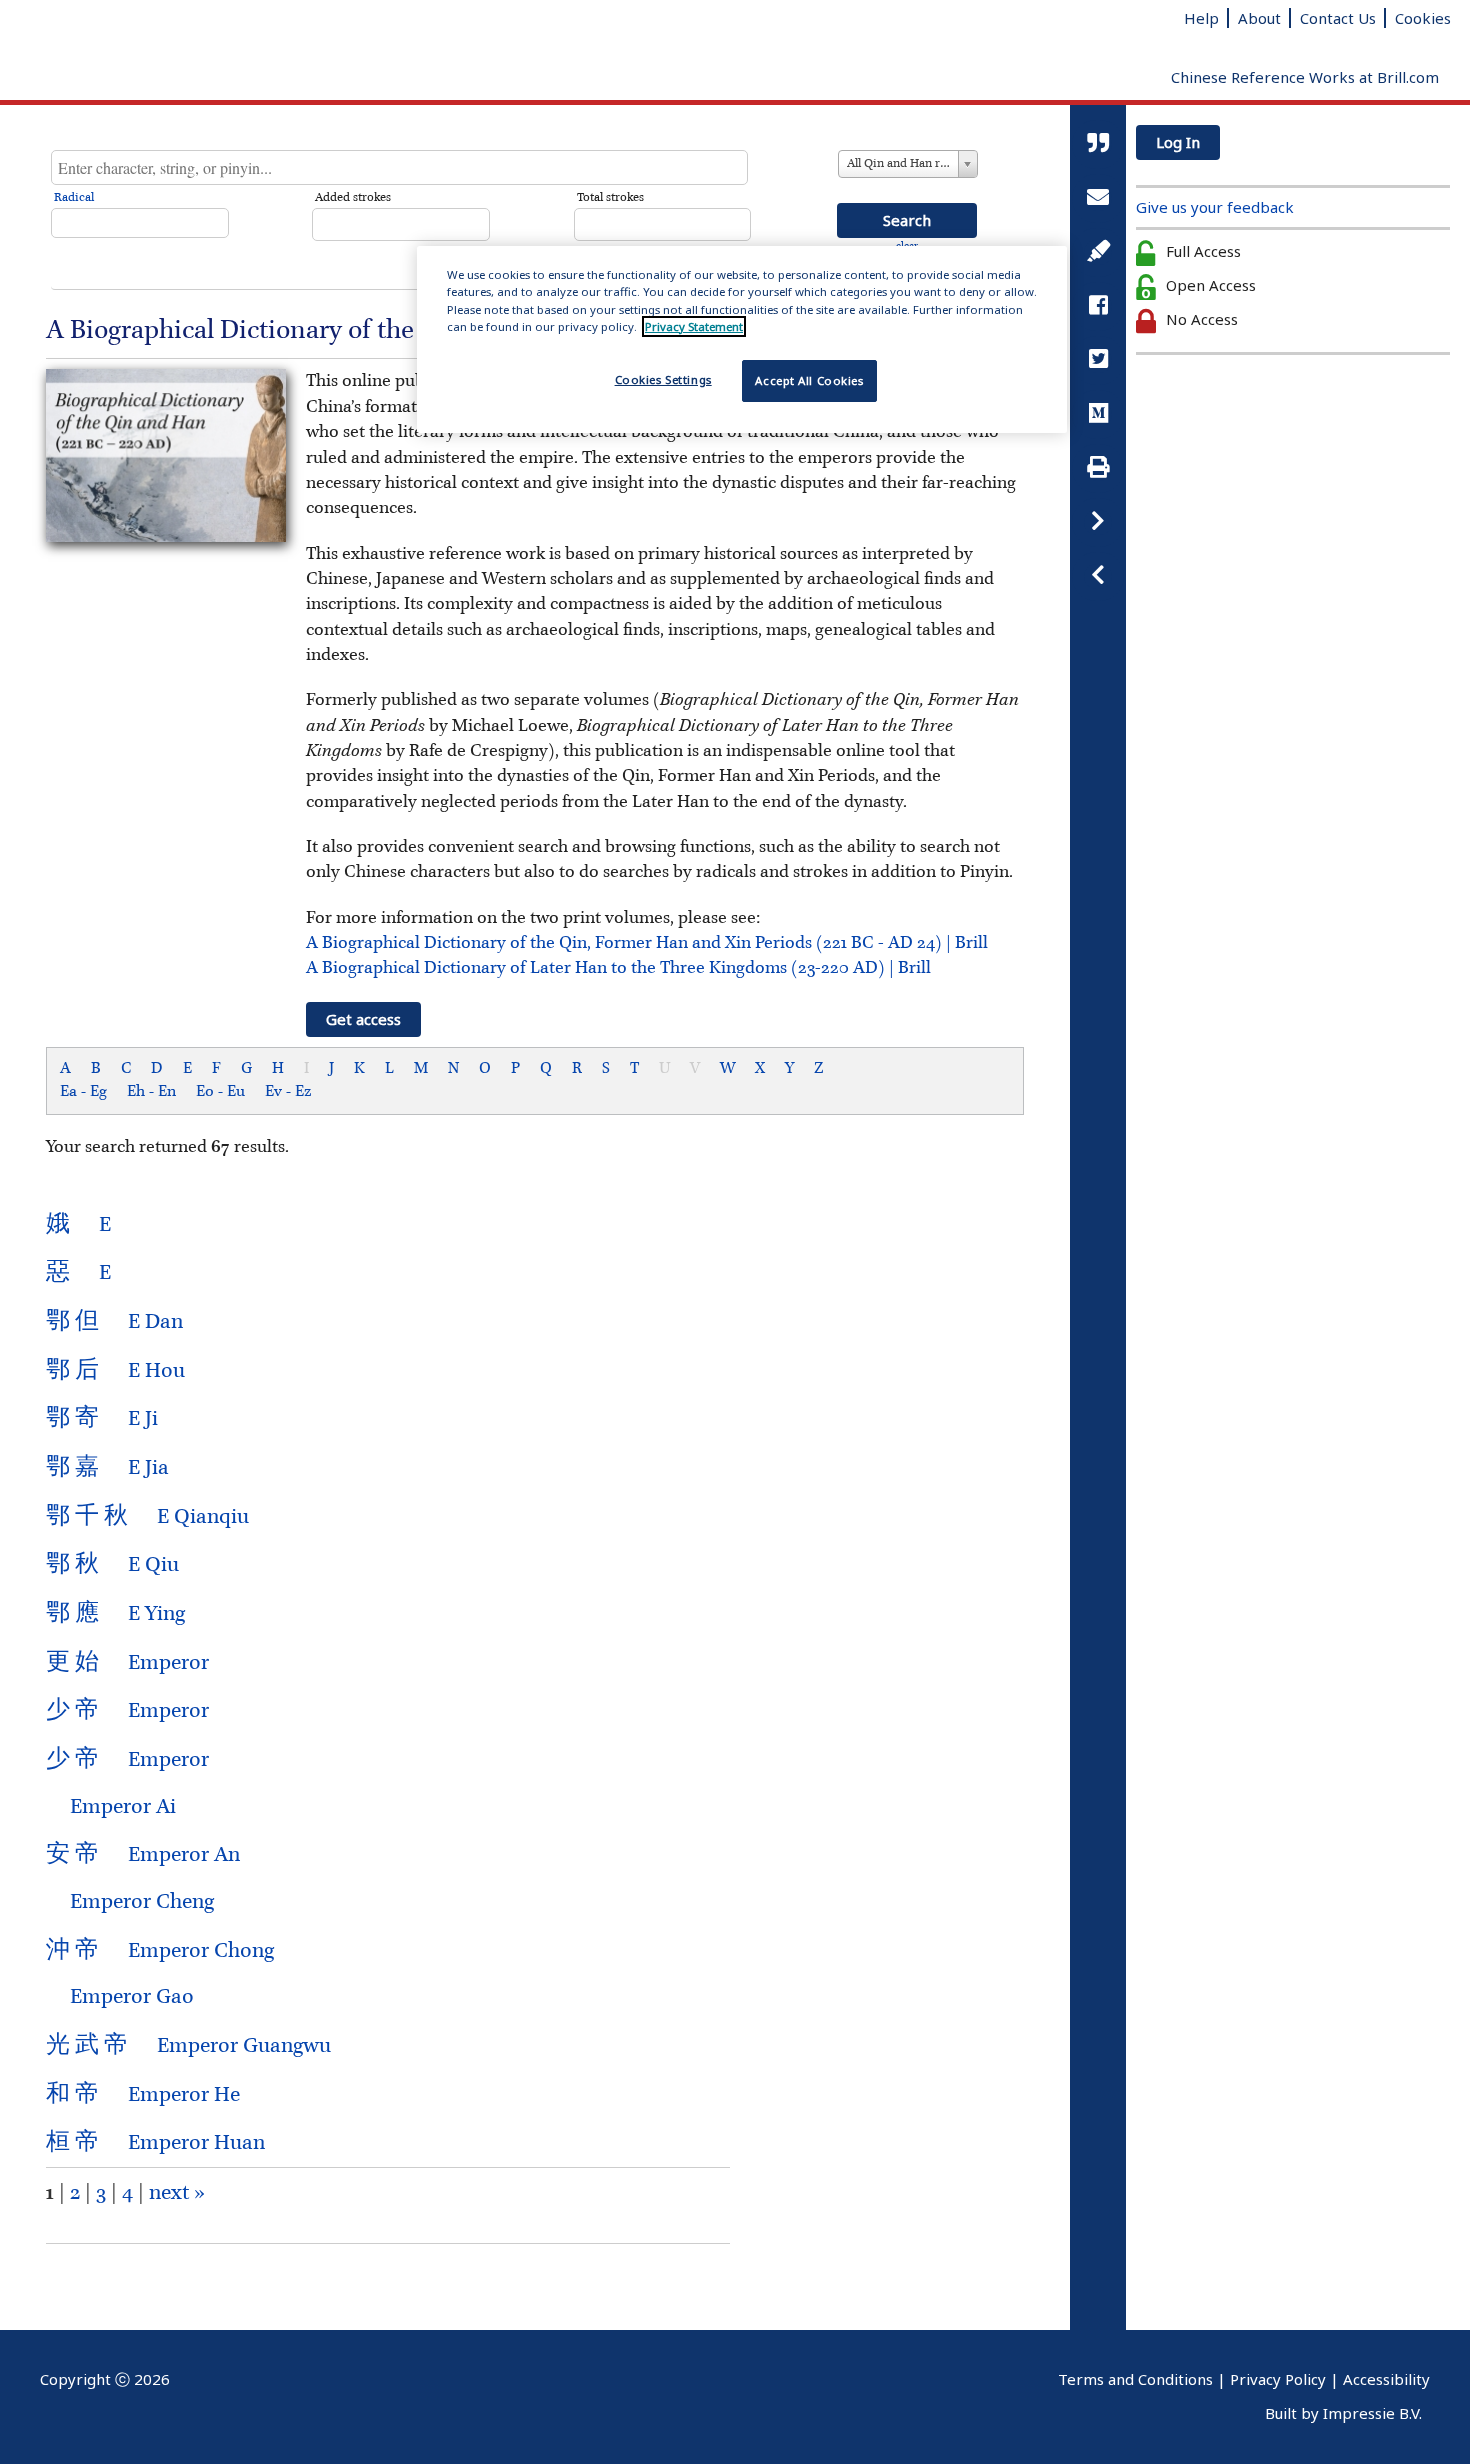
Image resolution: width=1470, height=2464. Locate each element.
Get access (363, 1019)
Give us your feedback (1215, 207)
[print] (1098, 468)
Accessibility (1386, 2379)
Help (1201, 18)
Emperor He (143, 2095)
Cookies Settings (663, 379)
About (1259, 18)
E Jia (107, 1468)
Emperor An (143, 1855)
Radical (74, 198)
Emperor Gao (120, 1997)
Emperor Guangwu (188, 2046)
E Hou (115, 1371)
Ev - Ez (288, 1092)
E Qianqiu (147, 1517)
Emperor (127, 1663)
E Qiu (112, 1565)
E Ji (102, 1419)
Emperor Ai (111, 1807)
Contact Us (1338, 18)
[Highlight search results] (1098, 252)
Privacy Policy (1278, 2379)
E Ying (115, 1614)
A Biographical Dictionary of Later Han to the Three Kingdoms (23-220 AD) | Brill (618, 968)
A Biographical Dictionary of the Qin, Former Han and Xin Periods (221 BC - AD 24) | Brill (647, 943)
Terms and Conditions (1135, 2379)
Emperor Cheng (130, 1902)
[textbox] (399, 167)
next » (177, 2193)
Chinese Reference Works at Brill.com (1305, 77)
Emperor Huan (155, 2143)
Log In (1178, 142)
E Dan (114, 1322)
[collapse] (1098, 522)
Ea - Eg (83, 1092)
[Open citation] (1098, 144)
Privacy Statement (694, 326)
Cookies (1423, 18)
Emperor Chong (160, 1951)
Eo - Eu (220, 1092)
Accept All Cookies (809, 380)
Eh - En (151, 1092)
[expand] (1098, 576)
